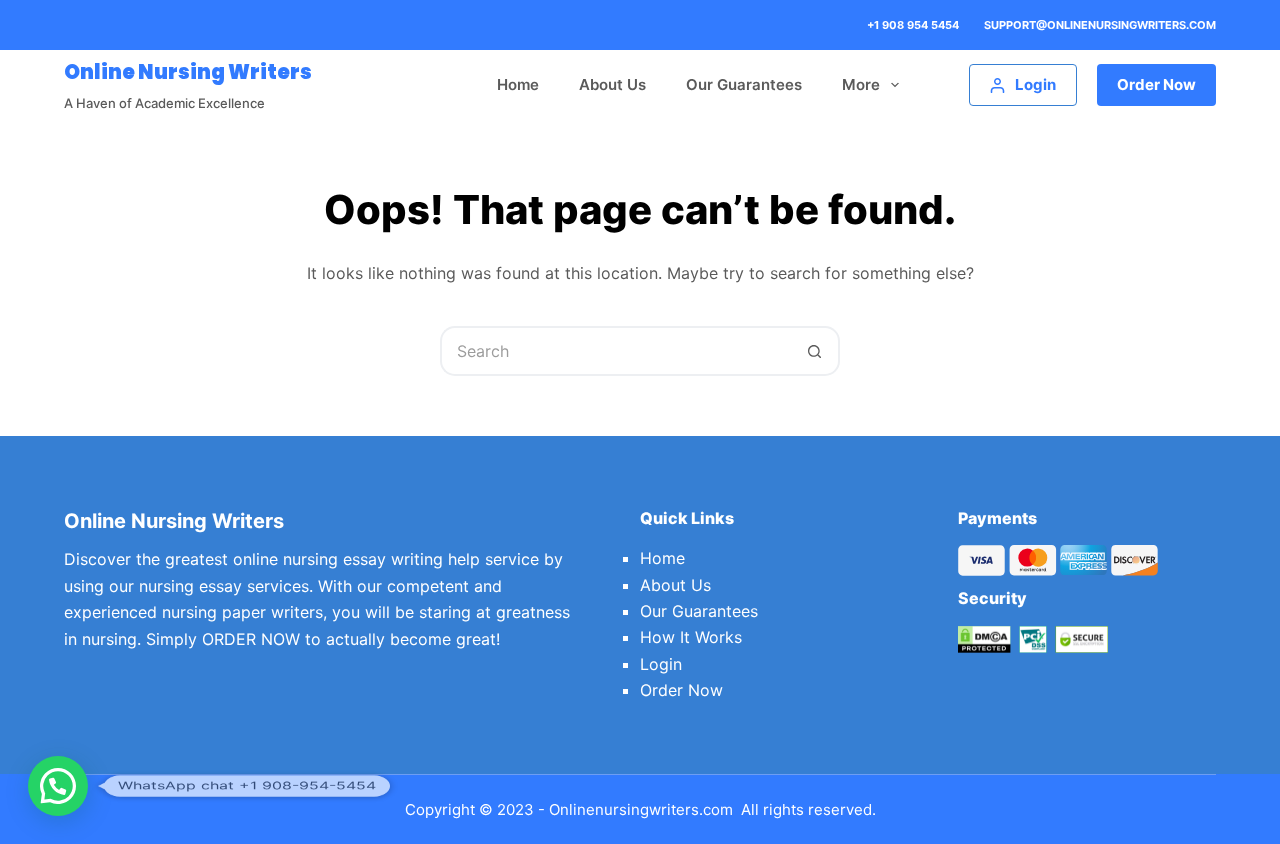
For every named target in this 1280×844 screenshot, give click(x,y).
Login (661, 664)
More (861, 84)
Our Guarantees (744, 84)
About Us (612, 84)
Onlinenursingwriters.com (641, 809)
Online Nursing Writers (188, 72)
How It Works (691, 637)
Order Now (1156, 84)
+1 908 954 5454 (913, 25)
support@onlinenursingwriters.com (1100, 25)
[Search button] (815, 351)
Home (518, 84)
